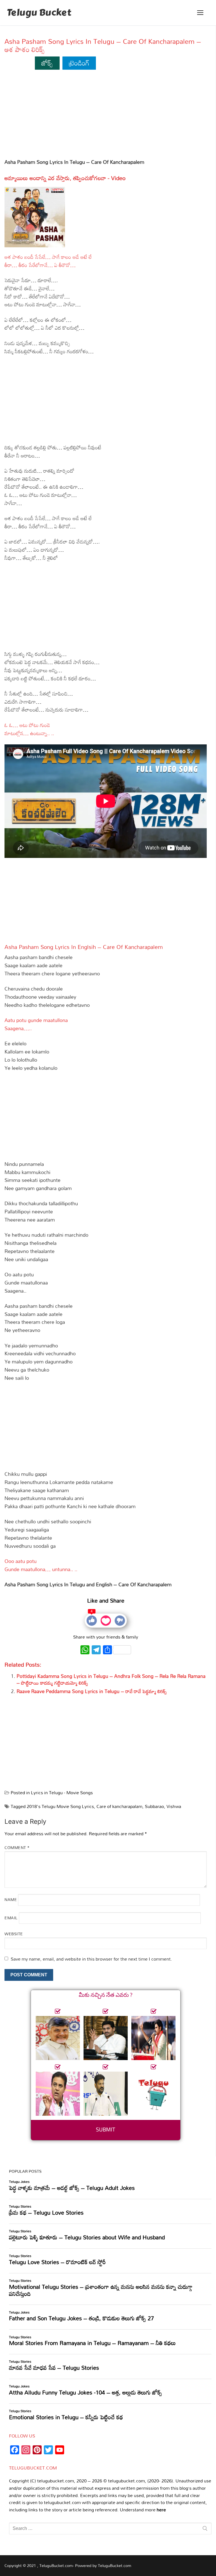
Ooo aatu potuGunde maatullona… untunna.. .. (41, 1565)
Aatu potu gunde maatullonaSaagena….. (36, 1024)
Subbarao (154, 1806)
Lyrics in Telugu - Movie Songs (62, 1793)
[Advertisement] (106, 116)
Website (14, 1934)
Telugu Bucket (39, 13)
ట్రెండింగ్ (79, 63)
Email (11, 1917)
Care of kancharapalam (119, 1806)
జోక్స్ (47, 63)
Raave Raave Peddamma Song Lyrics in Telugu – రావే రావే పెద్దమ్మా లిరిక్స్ (92, 1691)
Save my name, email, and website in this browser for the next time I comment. (91, 1959)
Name (11, 1899)
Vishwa (174, 1806)
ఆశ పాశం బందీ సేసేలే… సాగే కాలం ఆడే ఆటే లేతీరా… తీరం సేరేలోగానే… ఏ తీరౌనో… (48, 261)
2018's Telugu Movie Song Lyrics (60, 1806)
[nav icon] (200, 13)
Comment (17, 1847)
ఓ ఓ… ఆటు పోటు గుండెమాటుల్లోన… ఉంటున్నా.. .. (29, 729)
